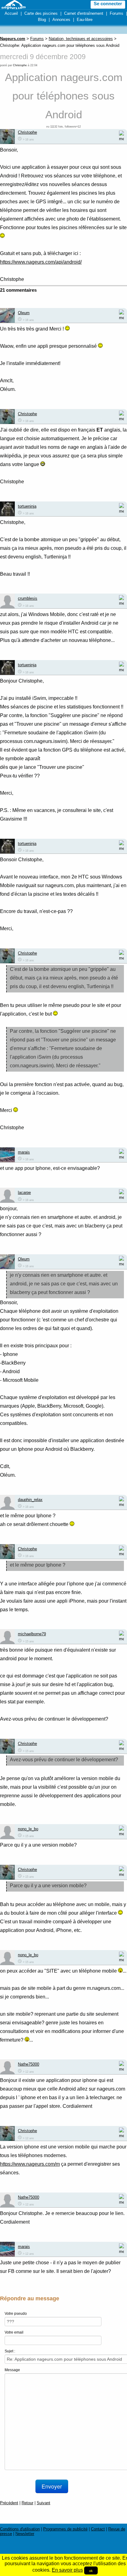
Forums (117, 13)
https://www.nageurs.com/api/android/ (41, 262)
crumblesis (28, 598)
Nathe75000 (29, 2064)
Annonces (61, 20)
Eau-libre (85, 20)
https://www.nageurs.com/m (30, 2164)
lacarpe (24, 1193)
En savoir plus (67, 2570)
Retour (27, 2503)
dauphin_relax (30, 1500)
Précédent (9, 2503)
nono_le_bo (28, 1829)
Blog (42, 20)
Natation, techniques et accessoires (81, 39)
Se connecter (108, 4)
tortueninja (27, 506)
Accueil (11, 13)
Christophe (20, 65)
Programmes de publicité (65, 2529)
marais (24, 1152)
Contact (98, 2529)
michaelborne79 (32, 1634)
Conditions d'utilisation (20, 2529)
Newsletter (25, 2534)
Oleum (24, 313)
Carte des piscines (41, 13)
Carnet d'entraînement (84, 13)
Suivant (43, 2503)
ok (91, 2570)
